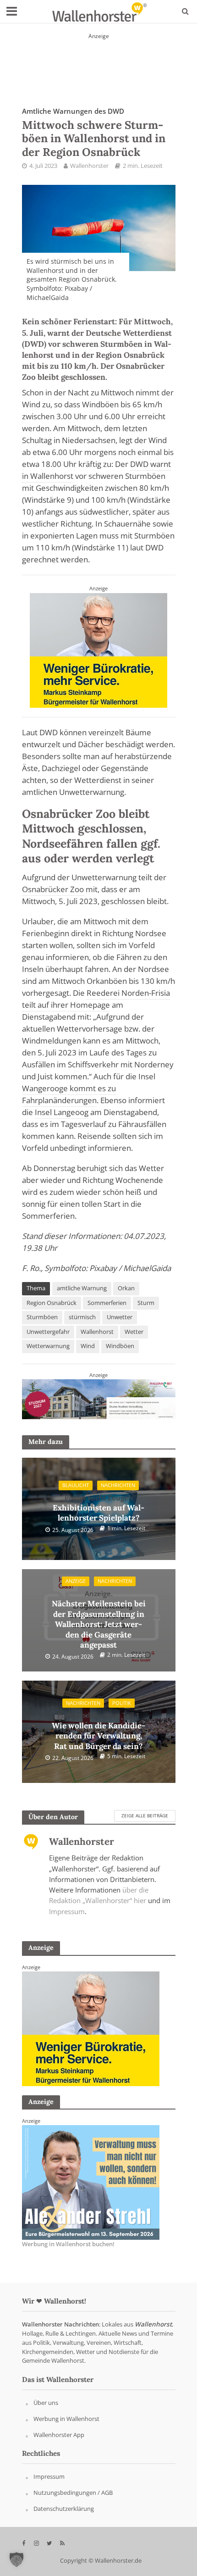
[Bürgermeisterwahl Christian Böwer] (91, 2028)
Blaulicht (76, 1485)
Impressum (67, 1911)
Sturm (146, 1303)
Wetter (134, 1332)
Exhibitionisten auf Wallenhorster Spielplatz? (98, 1508)
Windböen (120, 1346)
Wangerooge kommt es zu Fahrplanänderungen (69, 1094)
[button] (16, 2559)
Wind (88, 1346)
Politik (122, 1703)
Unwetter (120, 1317)
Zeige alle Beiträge (145, 1815)
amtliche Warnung (82, 1288)
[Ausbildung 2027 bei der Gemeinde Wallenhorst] (99, 62)
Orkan (126, 1288)
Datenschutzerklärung (64, 2509)
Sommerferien (107, 1303)
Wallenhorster (89, 166)
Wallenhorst (97, 1332)
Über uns (46, 2403)
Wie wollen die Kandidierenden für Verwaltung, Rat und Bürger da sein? (98, 1731)
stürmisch (82, 1317)
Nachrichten (118, 1485)
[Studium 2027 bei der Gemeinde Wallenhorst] (99, 1398)
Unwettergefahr (48, 1332)
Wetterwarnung (48, 1346)
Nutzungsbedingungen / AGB (73, 2493)
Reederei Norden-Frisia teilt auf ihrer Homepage (96, 999)
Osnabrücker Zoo (53, 889)
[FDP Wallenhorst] (91, 2182)
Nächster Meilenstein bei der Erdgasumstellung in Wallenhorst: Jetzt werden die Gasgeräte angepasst (99, 1619)
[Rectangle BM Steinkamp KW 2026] (98, 650)
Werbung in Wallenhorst (66, 2419)
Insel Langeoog (62, 1112)
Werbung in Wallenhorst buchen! (68, 2244)
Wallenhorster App (59, 2435)
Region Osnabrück (52, 1303)
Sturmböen (42, 1317)
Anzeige (76, 1581)
